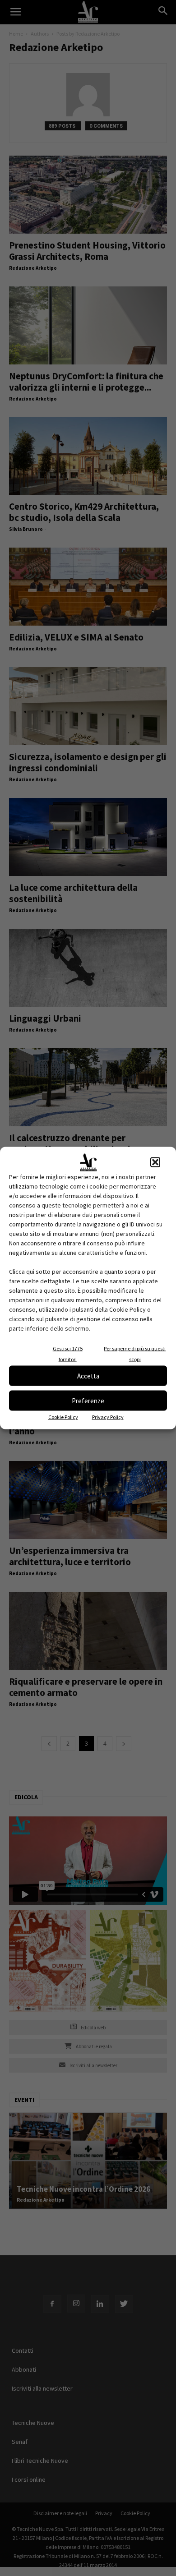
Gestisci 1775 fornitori (68, 1354)
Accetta (88, 1376)
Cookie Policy (63, 1417)
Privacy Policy (108, 1417)
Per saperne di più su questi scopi (135, 1354)
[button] (155, 1162)
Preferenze (88, 1400)
